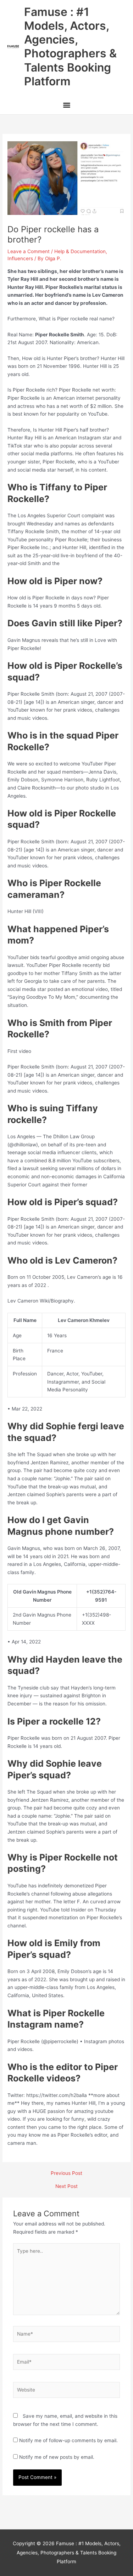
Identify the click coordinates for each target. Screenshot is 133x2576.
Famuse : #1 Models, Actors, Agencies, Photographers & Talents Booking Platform (70, 47)
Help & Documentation (80, 251)
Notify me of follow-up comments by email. (68, 2440)
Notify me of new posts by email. (57, 2457)
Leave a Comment (29, 251)
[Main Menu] (66, 106)
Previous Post (66, 2173)
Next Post (66, 2187)
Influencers (20, 258)
